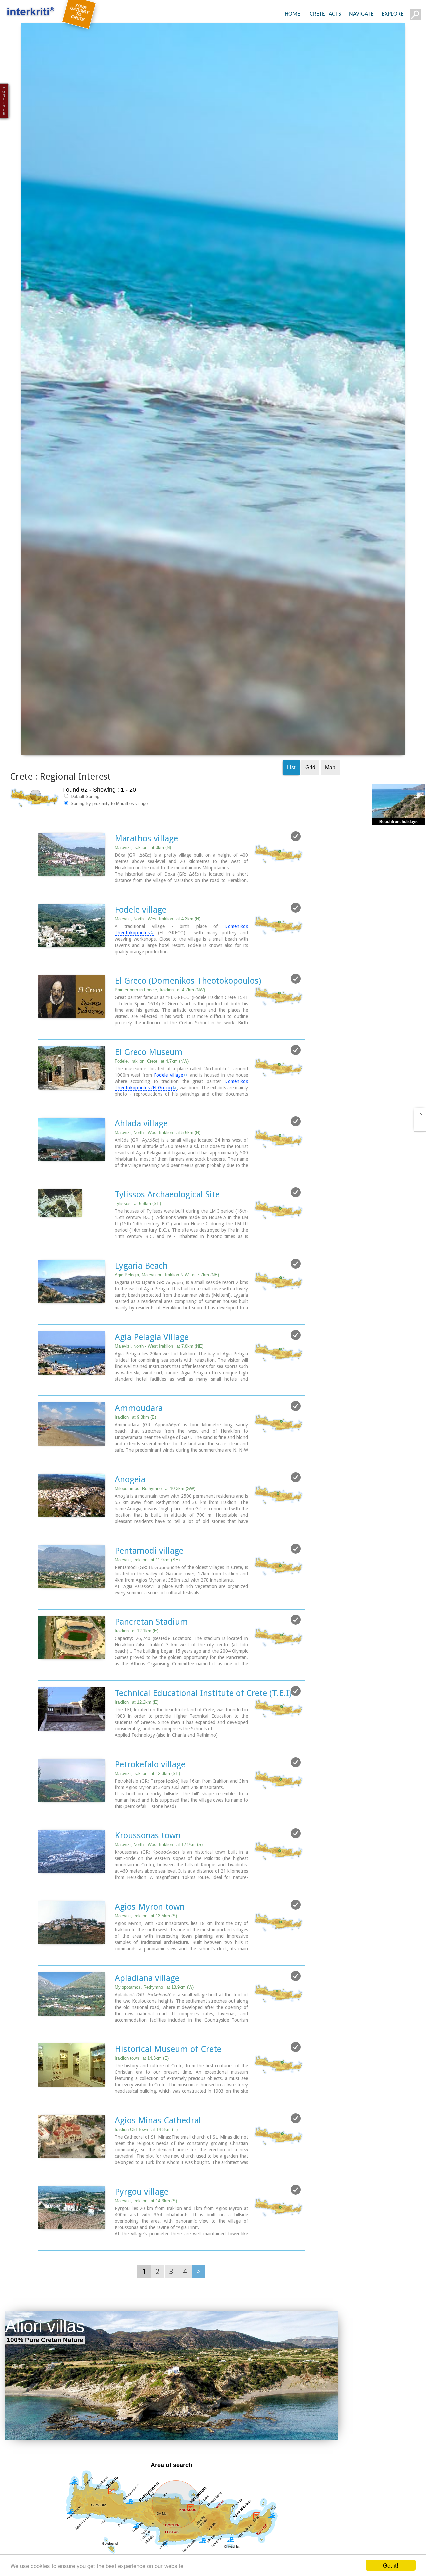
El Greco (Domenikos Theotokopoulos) (188, 1021)
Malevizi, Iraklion (143, 888)
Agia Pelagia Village (152, 1378)
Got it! (391, 2565)
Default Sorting (84, 837)
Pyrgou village (142, 2232)
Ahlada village (141, 1164)
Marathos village (146, 879)
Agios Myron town (150, 1947)
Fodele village (141, 950)
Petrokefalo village (150, 1805)
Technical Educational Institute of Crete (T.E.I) (203, 1734)
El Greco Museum (149, 1093)
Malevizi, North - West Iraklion (158, 959)
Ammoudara (139, 1449)
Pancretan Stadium (151, 1662)
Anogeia (130, 1520)
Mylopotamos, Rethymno (154, 2028)
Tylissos (138, 1244)
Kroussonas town (148, 1876)
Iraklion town (142, 2099)
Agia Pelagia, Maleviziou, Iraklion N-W (167, 1315)
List (291, 808)
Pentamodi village (149, 1591)
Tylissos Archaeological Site (167, 1235)
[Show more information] (42, 928)
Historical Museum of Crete (168, 2090)
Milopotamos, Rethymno (155, 1529)
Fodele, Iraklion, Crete (152, 1102)
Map (330, 808)
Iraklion (135, 1458)
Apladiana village (147, 2019)
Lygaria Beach (141, 1306)
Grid (310, 808)
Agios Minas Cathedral (158, 2161)
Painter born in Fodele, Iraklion (160, 1031)
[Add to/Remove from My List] (296, 877)
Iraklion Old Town (146, 2170)
